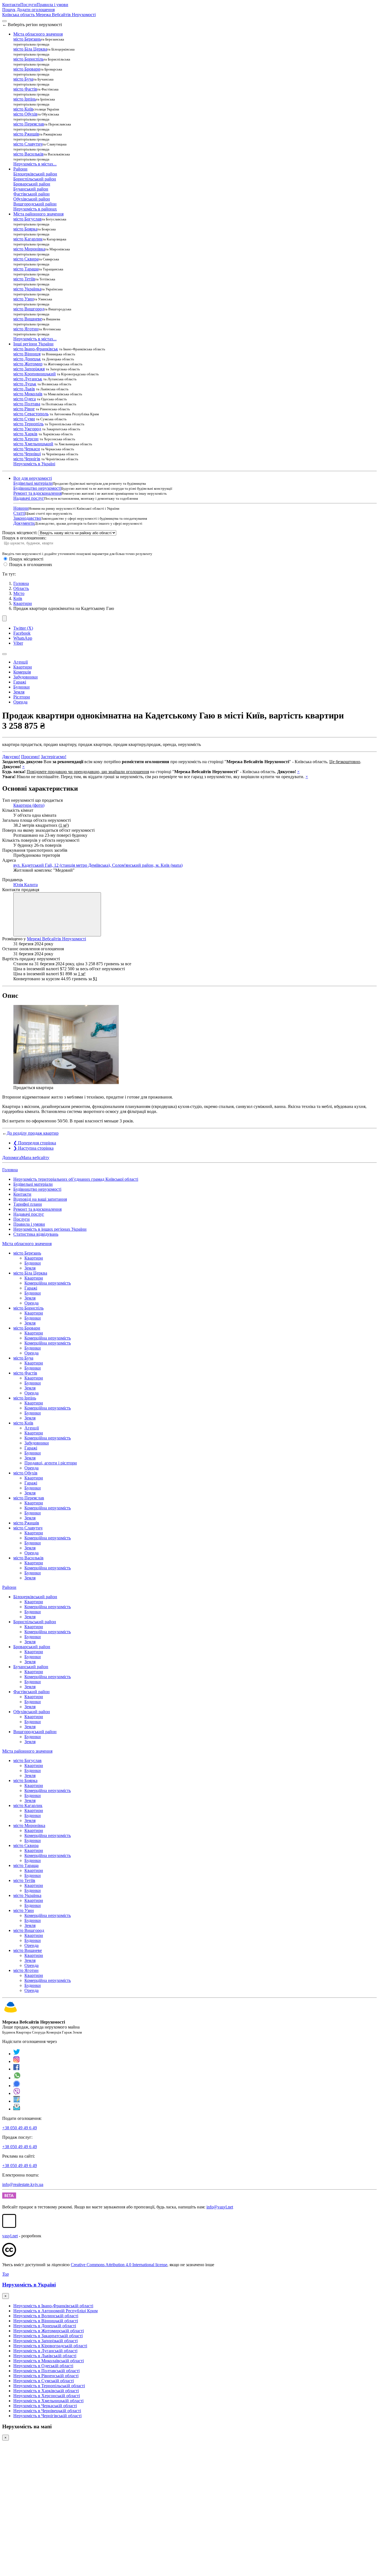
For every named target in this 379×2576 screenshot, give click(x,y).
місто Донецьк (27, 359)
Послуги (28, 5)
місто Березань (27, 39)
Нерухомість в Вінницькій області (46, 2321)
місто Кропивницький (35, 374)
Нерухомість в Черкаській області (45, 2406)
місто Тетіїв (24, 279)
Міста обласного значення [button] (38, 34)
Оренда (20, 702)
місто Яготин (26, 329)
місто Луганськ (28, 379)
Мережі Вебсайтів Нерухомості (56, 939)
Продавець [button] (12, 880)
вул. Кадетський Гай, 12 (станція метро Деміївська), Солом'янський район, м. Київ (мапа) (98, 865)
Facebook (22, 633)
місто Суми (24, 419)
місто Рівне (24, 409)
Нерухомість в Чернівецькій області (47, 2411)
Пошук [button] (9, 10)
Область (21, 588)
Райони (9, 1587)
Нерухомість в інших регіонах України (50, 1229)
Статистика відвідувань (36, 1234)
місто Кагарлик (28, 239)
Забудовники (26, 677)
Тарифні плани (28, 1204)
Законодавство (27, 518)
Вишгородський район (35, 204)
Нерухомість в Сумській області (44, 2381)
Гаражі (20, 682)
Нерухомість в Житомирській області (49, 2331)
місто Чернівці (27, 454)
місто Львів (24, 389)
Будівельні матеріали (33, 483)
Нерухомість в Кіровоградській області (50, 2346)
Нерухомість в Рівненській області (46, 2376)
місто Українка (27, 289)
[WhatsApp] (17, 2078)
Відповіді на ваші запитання (40, 1199)
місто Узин (24, 299)
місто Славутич (28, 144)
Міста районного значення (27, 1751)
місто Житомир (28, 364)
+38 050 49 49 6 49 (20, 2128)
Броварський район (32, 184)
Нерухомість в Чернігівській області (47, 2416)
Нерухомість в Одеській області (43, 2366)
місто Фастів (25, 89)
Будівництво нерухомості (37, 488)
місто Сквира (26, 259)
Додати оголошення (36, 10)
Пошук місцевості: (20, 533)
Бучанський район (31, 189)
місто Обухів (25, 114)
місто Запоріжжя (29, 369)
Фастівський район (31, 194)
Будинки (22, 687)
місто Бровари (27, 69)
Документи (24, 523)
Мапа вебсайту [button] (35, 1158)
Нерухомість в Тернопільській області (49, 2386)
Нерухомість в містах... (35, 164)
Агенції (21, 662)
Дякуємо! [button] (11, 757)
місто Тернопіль (28, 424)
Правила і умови (52, 5)
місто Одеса (25, 399)
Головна (10, 1170)
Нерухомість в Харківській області (46, 2391)
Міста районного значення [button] (38, 214)
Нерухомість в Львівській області (45, 2356)
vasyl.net (10, 2236)
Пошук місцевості (26, 559)
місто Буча (23, 79)
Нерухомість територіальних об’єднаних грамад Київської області (76, 1179)
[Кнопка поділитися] (4, 618)
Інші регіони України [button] (33, 344)
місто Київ (23, 109)
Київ (18, 598)
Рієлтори (22, 697)
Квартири (23, 603)
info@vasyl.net (220, 2207)
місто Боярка (25, 229)
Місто (19, 593)
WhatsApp (23, 638)
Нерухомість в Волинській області (46, 2316)
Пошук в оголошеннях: (24, 538)
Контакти (11, 5)
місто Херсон (26, 439)
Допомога (12, 1158)
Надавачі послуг (29, 498)
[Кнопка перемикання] (4, 21)
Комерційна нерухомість (48, 1283)
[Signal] (17, 2086)
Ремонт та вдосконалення (37, 493)
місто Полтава (27, 404)
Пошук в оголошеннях (31, 565)
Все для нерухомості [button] (33, 478)
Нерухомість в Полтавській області (46, 2371)
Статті (19, 513)
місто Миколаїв (28, 394)
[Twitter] (17, 2054)
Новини (21, 508)
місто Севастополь (31, 414)
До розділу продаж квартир (33, 1133)
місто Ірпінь (25, 99)
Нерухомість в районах (35, 209)
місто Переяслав (29, 124)
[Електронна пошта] (17, 2109)
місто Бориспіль (28, 59)
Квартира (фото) (29, 805)
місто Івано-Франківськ (36, 349)
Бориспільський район (35, 179)
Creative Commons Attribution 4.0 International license (119, 2265)
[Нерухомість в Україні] (11, 2013)
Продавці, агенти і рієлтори (51, 1463)
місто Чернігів (27, 459)
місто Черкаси (27, 449)
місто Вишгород (29, 309)
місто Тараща (26, 269)
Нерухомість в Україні (34, 464)
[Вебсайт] (17, 2101)
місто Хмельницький (33, 444)
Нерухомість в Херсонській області (47, 2396)
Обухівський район (32, 199)
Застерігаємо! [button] (54, 757)
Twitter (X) (23, 628)
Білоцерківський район (35, 174)
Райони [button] (20, 169)
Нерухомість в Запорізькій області (46, 2341)
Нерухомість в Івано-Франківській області (53, 2306)
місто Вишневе (28, 319)
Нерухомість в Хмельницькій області (48, 2401)
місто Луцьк (25, 384)
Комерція (22, 672)
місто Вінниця (27, 354)
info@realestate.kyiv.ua (23, 2184)
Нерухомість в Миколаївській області (49, 2361)
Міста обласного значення (27, 1244)
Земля (19, 692)
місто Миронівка (29, 249)
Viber (18, 643)
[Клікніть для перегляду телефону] (57, 914)
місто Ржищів (26, 134)
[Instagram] (17, 2061)
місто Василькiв (28, 154)
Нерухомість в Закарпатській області (48, 2336)
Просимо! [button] (30, 757)
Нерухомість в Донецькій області (45, 2326)
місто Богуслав (27, 219)
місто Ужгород (27, 429)
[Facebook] (17, 2069)
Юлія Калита (26, 885)
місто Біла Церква (30, 49)
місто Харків (25, 434)
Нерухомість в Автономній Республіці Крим (55, 2311)
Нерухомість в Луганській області (45, 2351)
